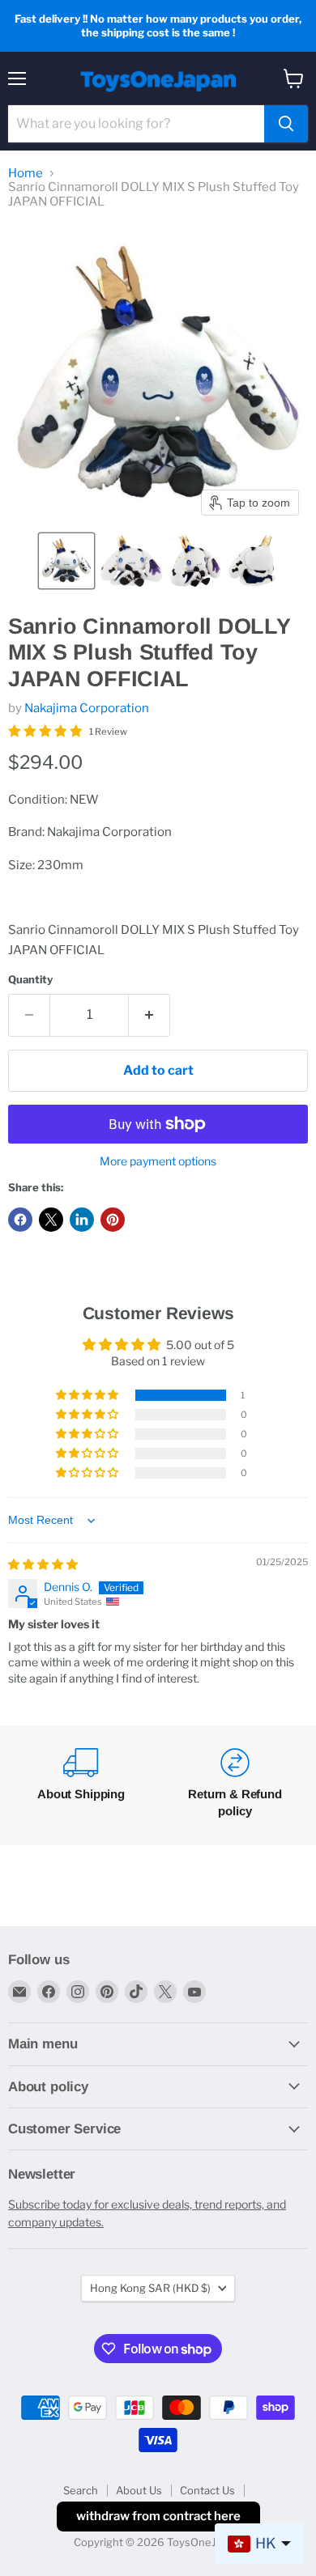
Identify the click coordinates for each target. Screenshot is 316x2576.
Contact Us (207, 2490)
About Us (139, 2490)
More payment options (158, 1161)
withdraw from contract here (158, 2516)
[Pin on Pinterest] (113, 1220)
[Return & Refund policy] (235, 1785)
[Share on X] (51, 1220)
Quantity (30, 980)
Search (81, 2490)
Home (26, 174)
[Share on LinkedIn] (82, 1220)
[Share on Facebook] (20, 1220)
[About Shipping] (81, 1785)
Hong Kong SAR (150, 2288)
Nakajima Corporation (87, 708)
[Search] (286, 124)
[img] (43, 1564)
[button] (66, 561)
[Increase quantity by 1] (149, 1015)
